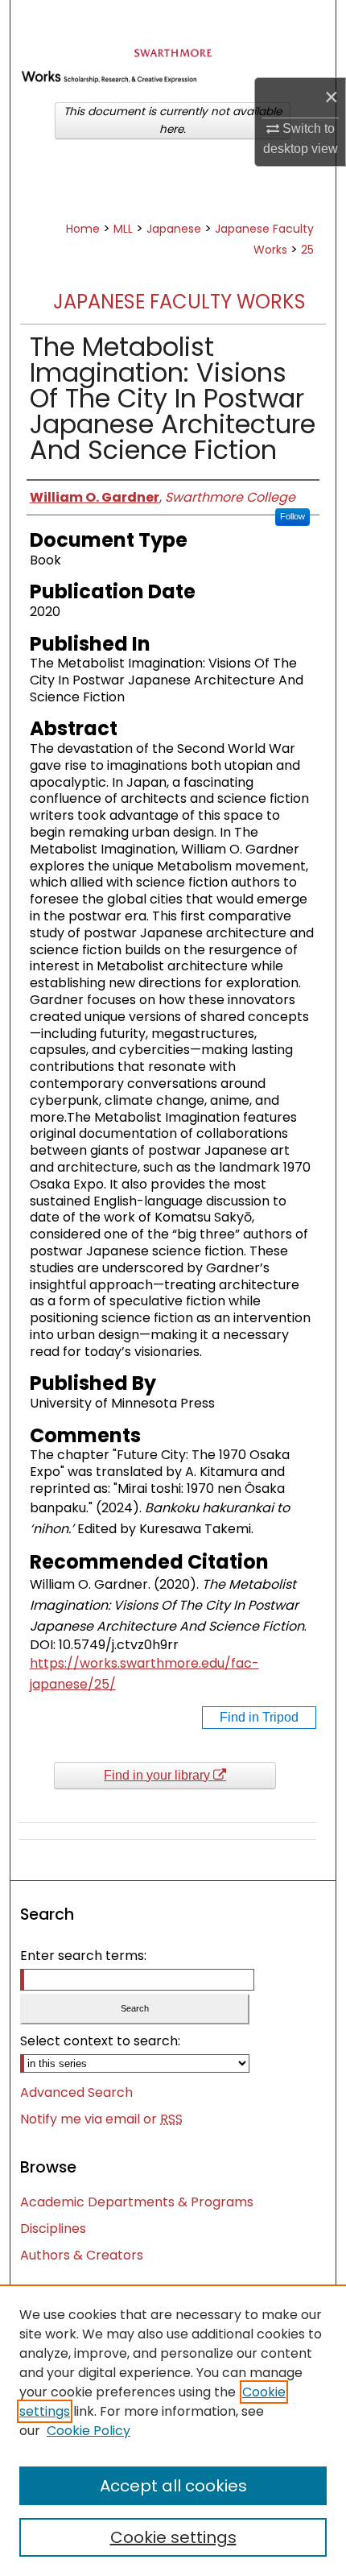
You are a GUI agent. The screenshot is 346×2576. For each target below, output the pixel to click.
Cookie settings (173, 2537)
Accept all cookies (173, 2486)
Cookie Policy (89, 2431)
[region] (173, 2430)
